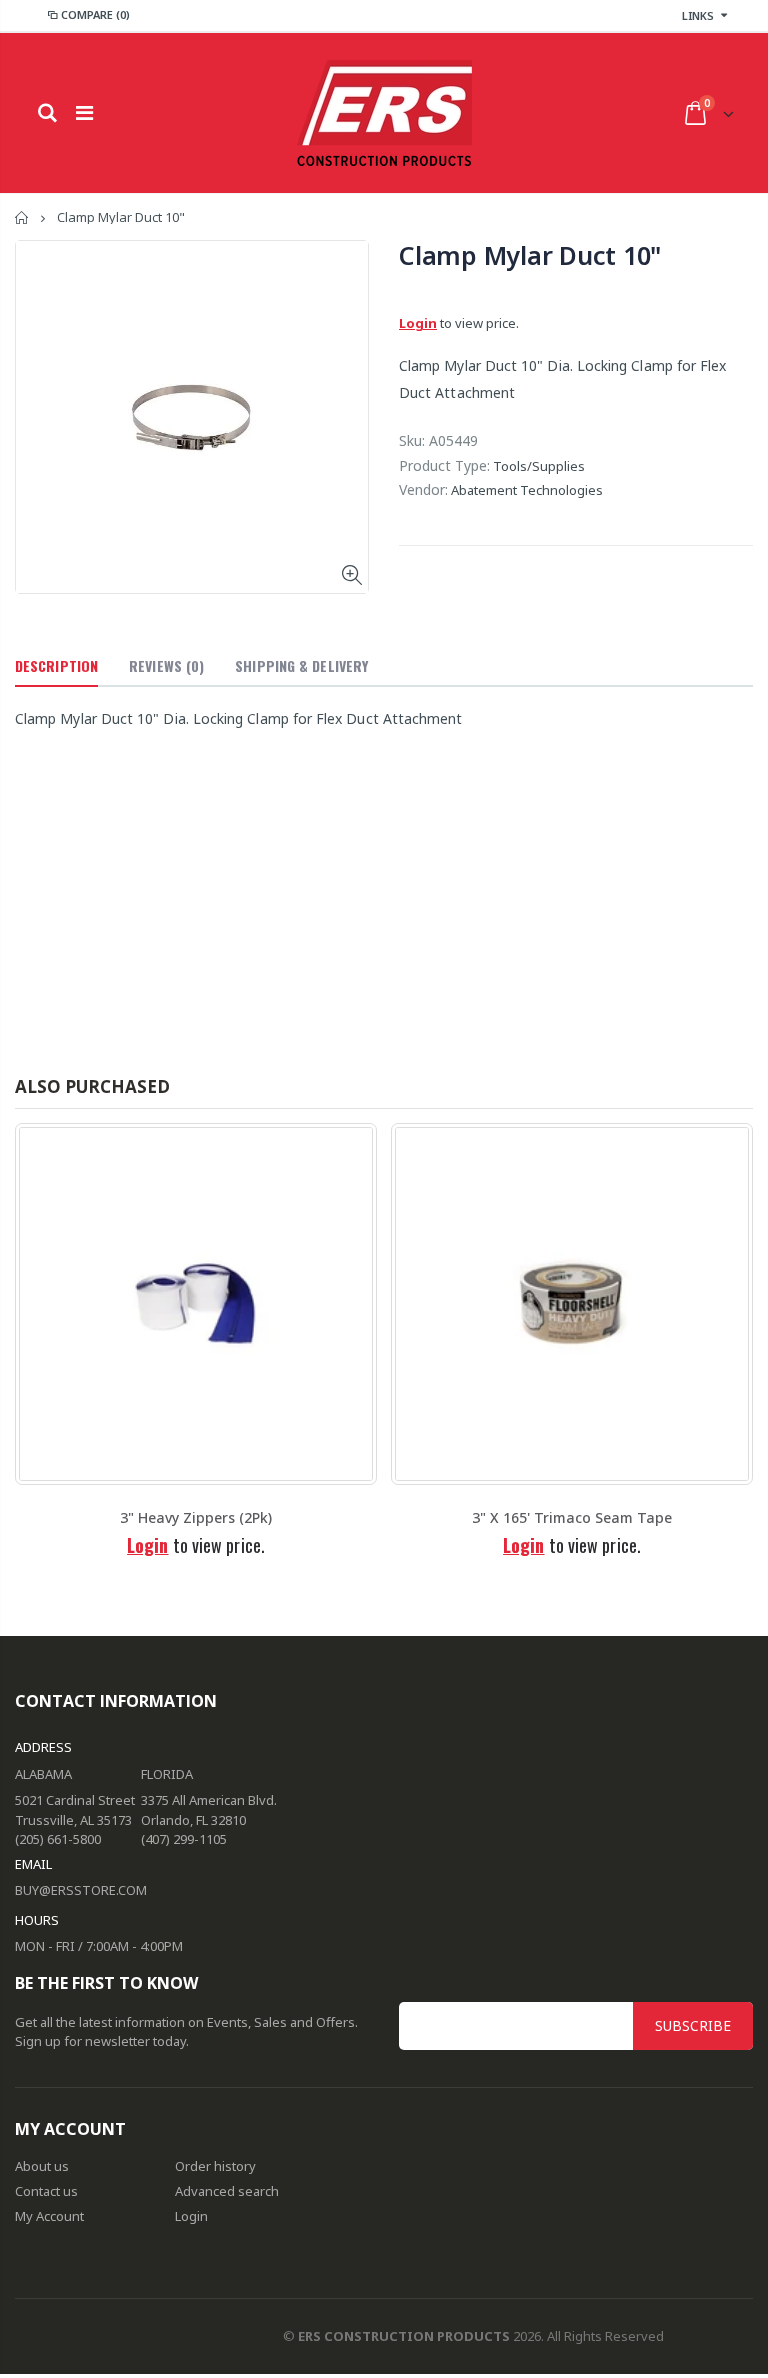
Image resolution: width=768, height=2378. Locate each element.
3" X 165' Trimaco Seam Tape (572, 1517)
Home (22, 217)
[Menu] (84, 112)
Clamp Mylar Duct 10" (530, 255)
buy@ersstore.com (81, 1890)
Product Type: (444, 465)
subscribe (693, 2025)
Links (698, 15)
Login (418, 323)
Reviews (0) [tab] (166, 665)
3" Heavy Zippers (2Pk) (196, 1517)
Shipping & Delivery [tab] (301, 665)
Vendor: (423, 489)
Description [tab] (56, 665)
